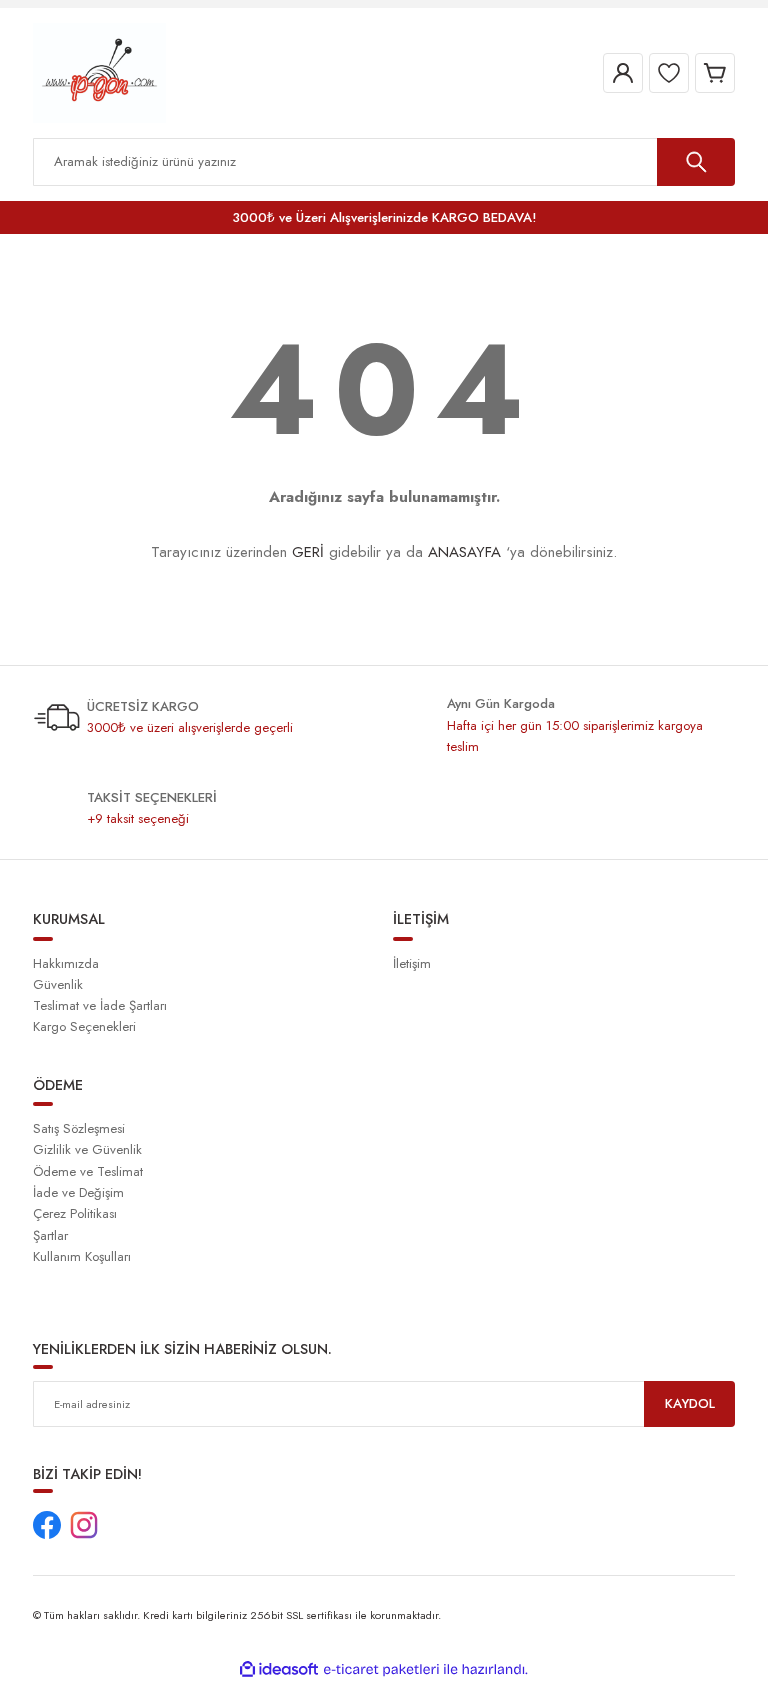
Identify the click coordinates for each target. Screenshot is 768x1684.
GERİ (308, 552)
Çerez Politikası (75, 1213)
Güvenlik (58, 984)
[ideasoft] (279, 1670)
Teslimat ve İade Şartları (100, 1005)
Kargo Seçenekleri (84, 1026)
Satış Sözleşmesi (79, 1128)
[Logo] (99, 72)
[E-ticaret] (381, 1669)
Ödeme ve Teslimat (88, 1171)
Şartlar (50, 1235)
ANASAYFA (464, 552)
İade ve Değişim (78, 1192)
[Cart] (715, 73)
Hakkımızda (66, 963)
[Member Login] (623, 73)
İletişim (412, 963)
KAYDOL (690, 1403)
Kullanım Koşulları (82, 1256)
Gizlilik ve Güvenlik (87, 1149)
